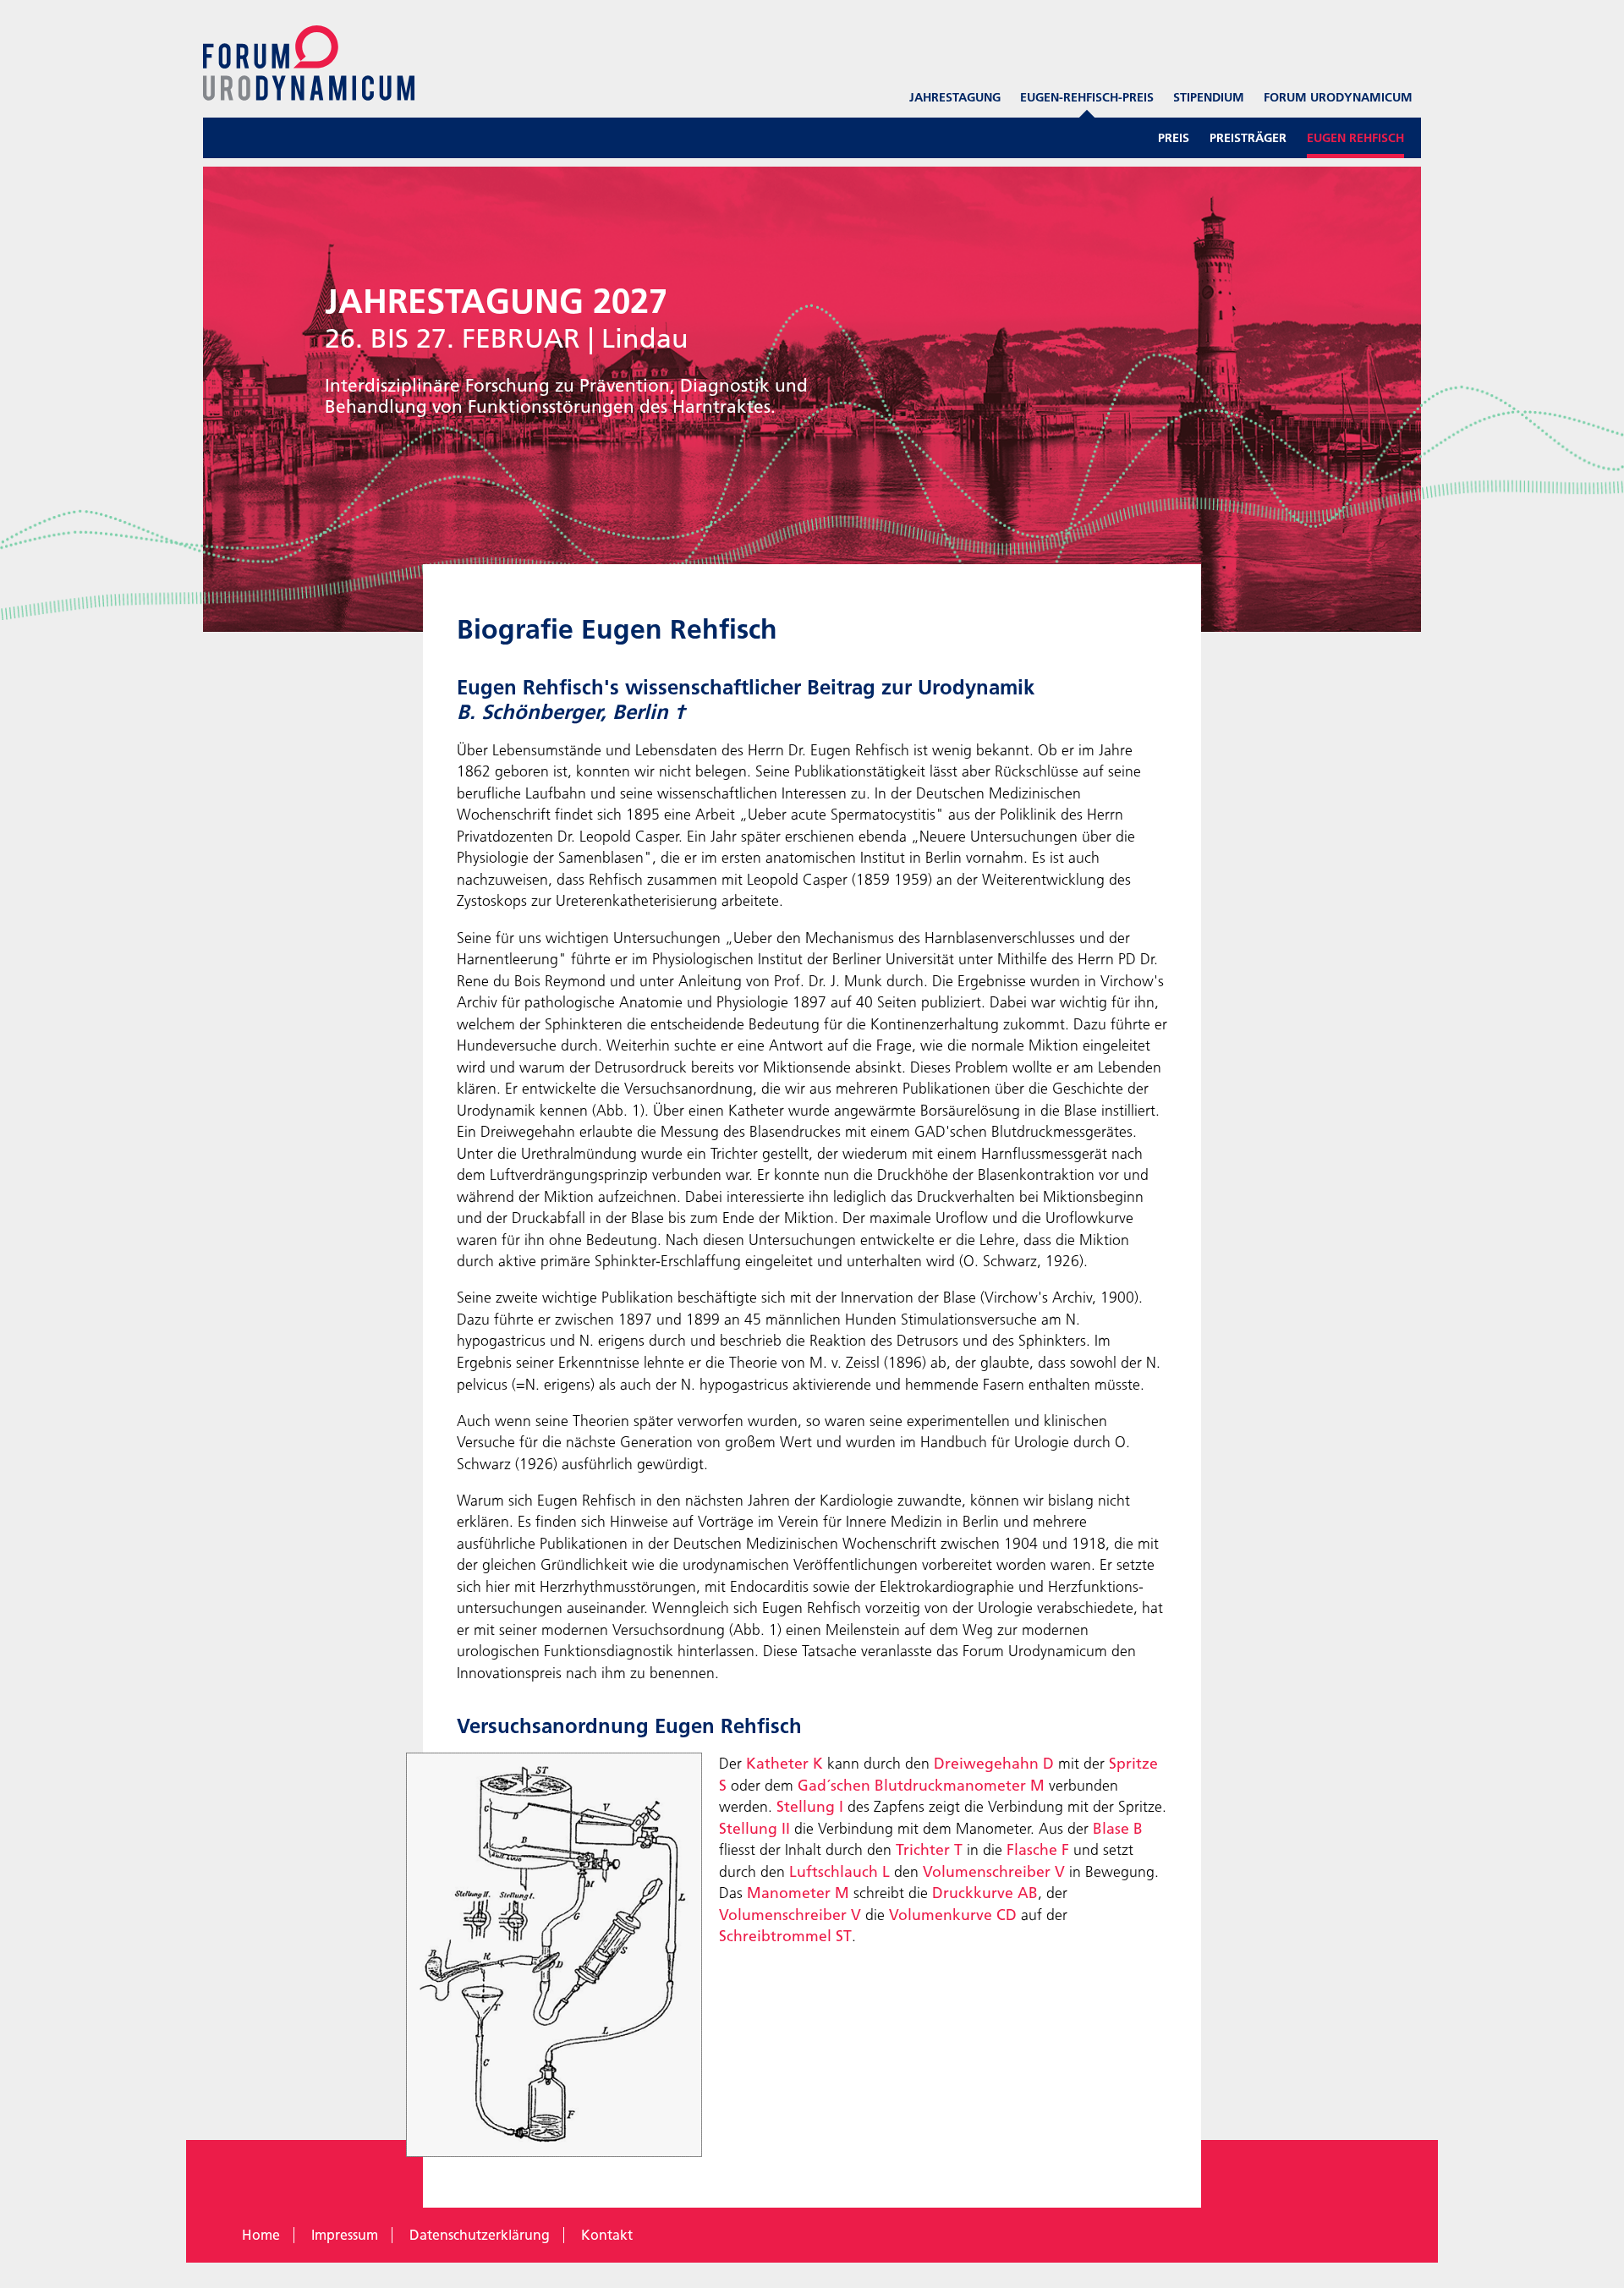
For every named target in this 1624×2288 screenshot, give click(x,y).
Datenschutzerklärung (480, 2235)
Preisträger (1248, 138)
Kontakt (607, 2235)
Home (261, 2235)
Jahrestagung (955, 97)
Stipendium (1209, 97)
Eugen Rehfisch (1355, 138)
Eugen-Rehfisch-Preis (1087, 97)
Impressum (345, 2235)
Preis (1174, 138)
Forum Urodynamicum (1338, 97)
